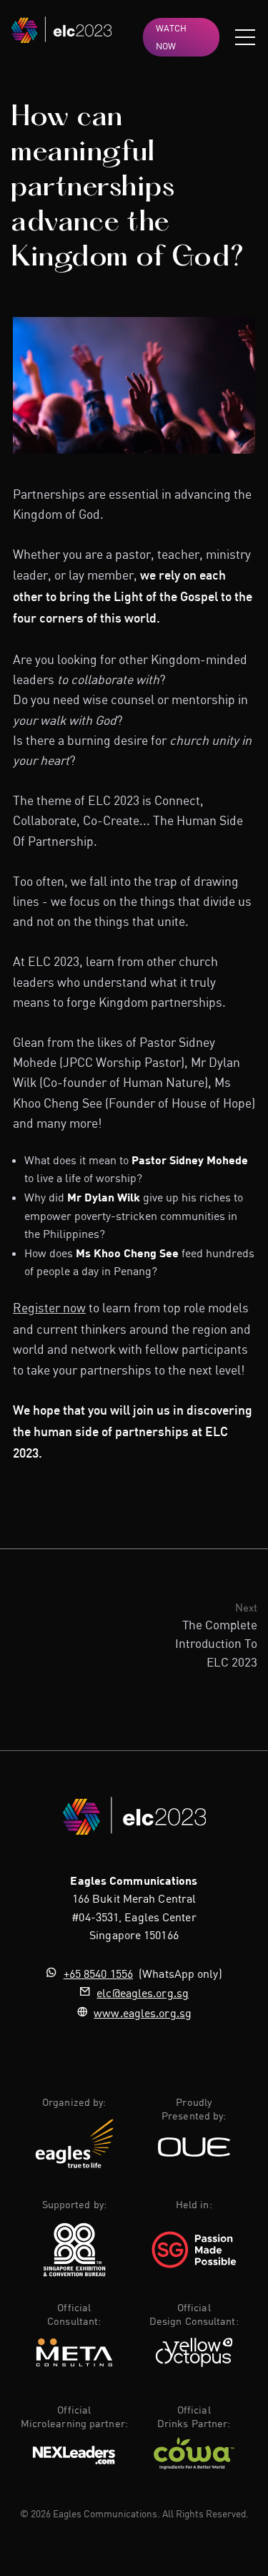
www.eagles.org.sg (143, 2013)
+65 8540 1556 (98, 1974)
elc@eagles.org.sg (143, 1993)
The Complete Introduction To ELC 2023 (216, 1643)
